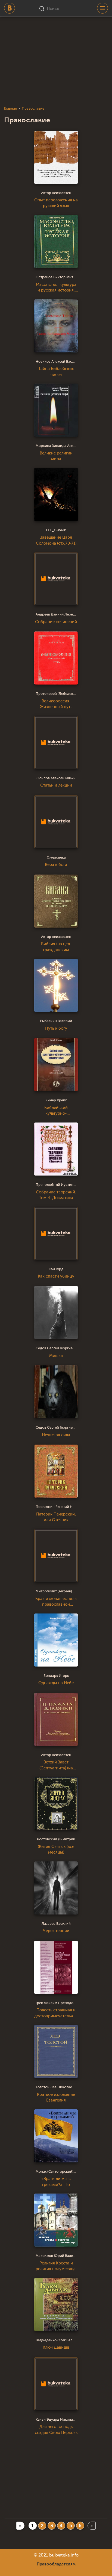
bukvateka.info (64, 2555)
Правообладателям (56, 2564)
